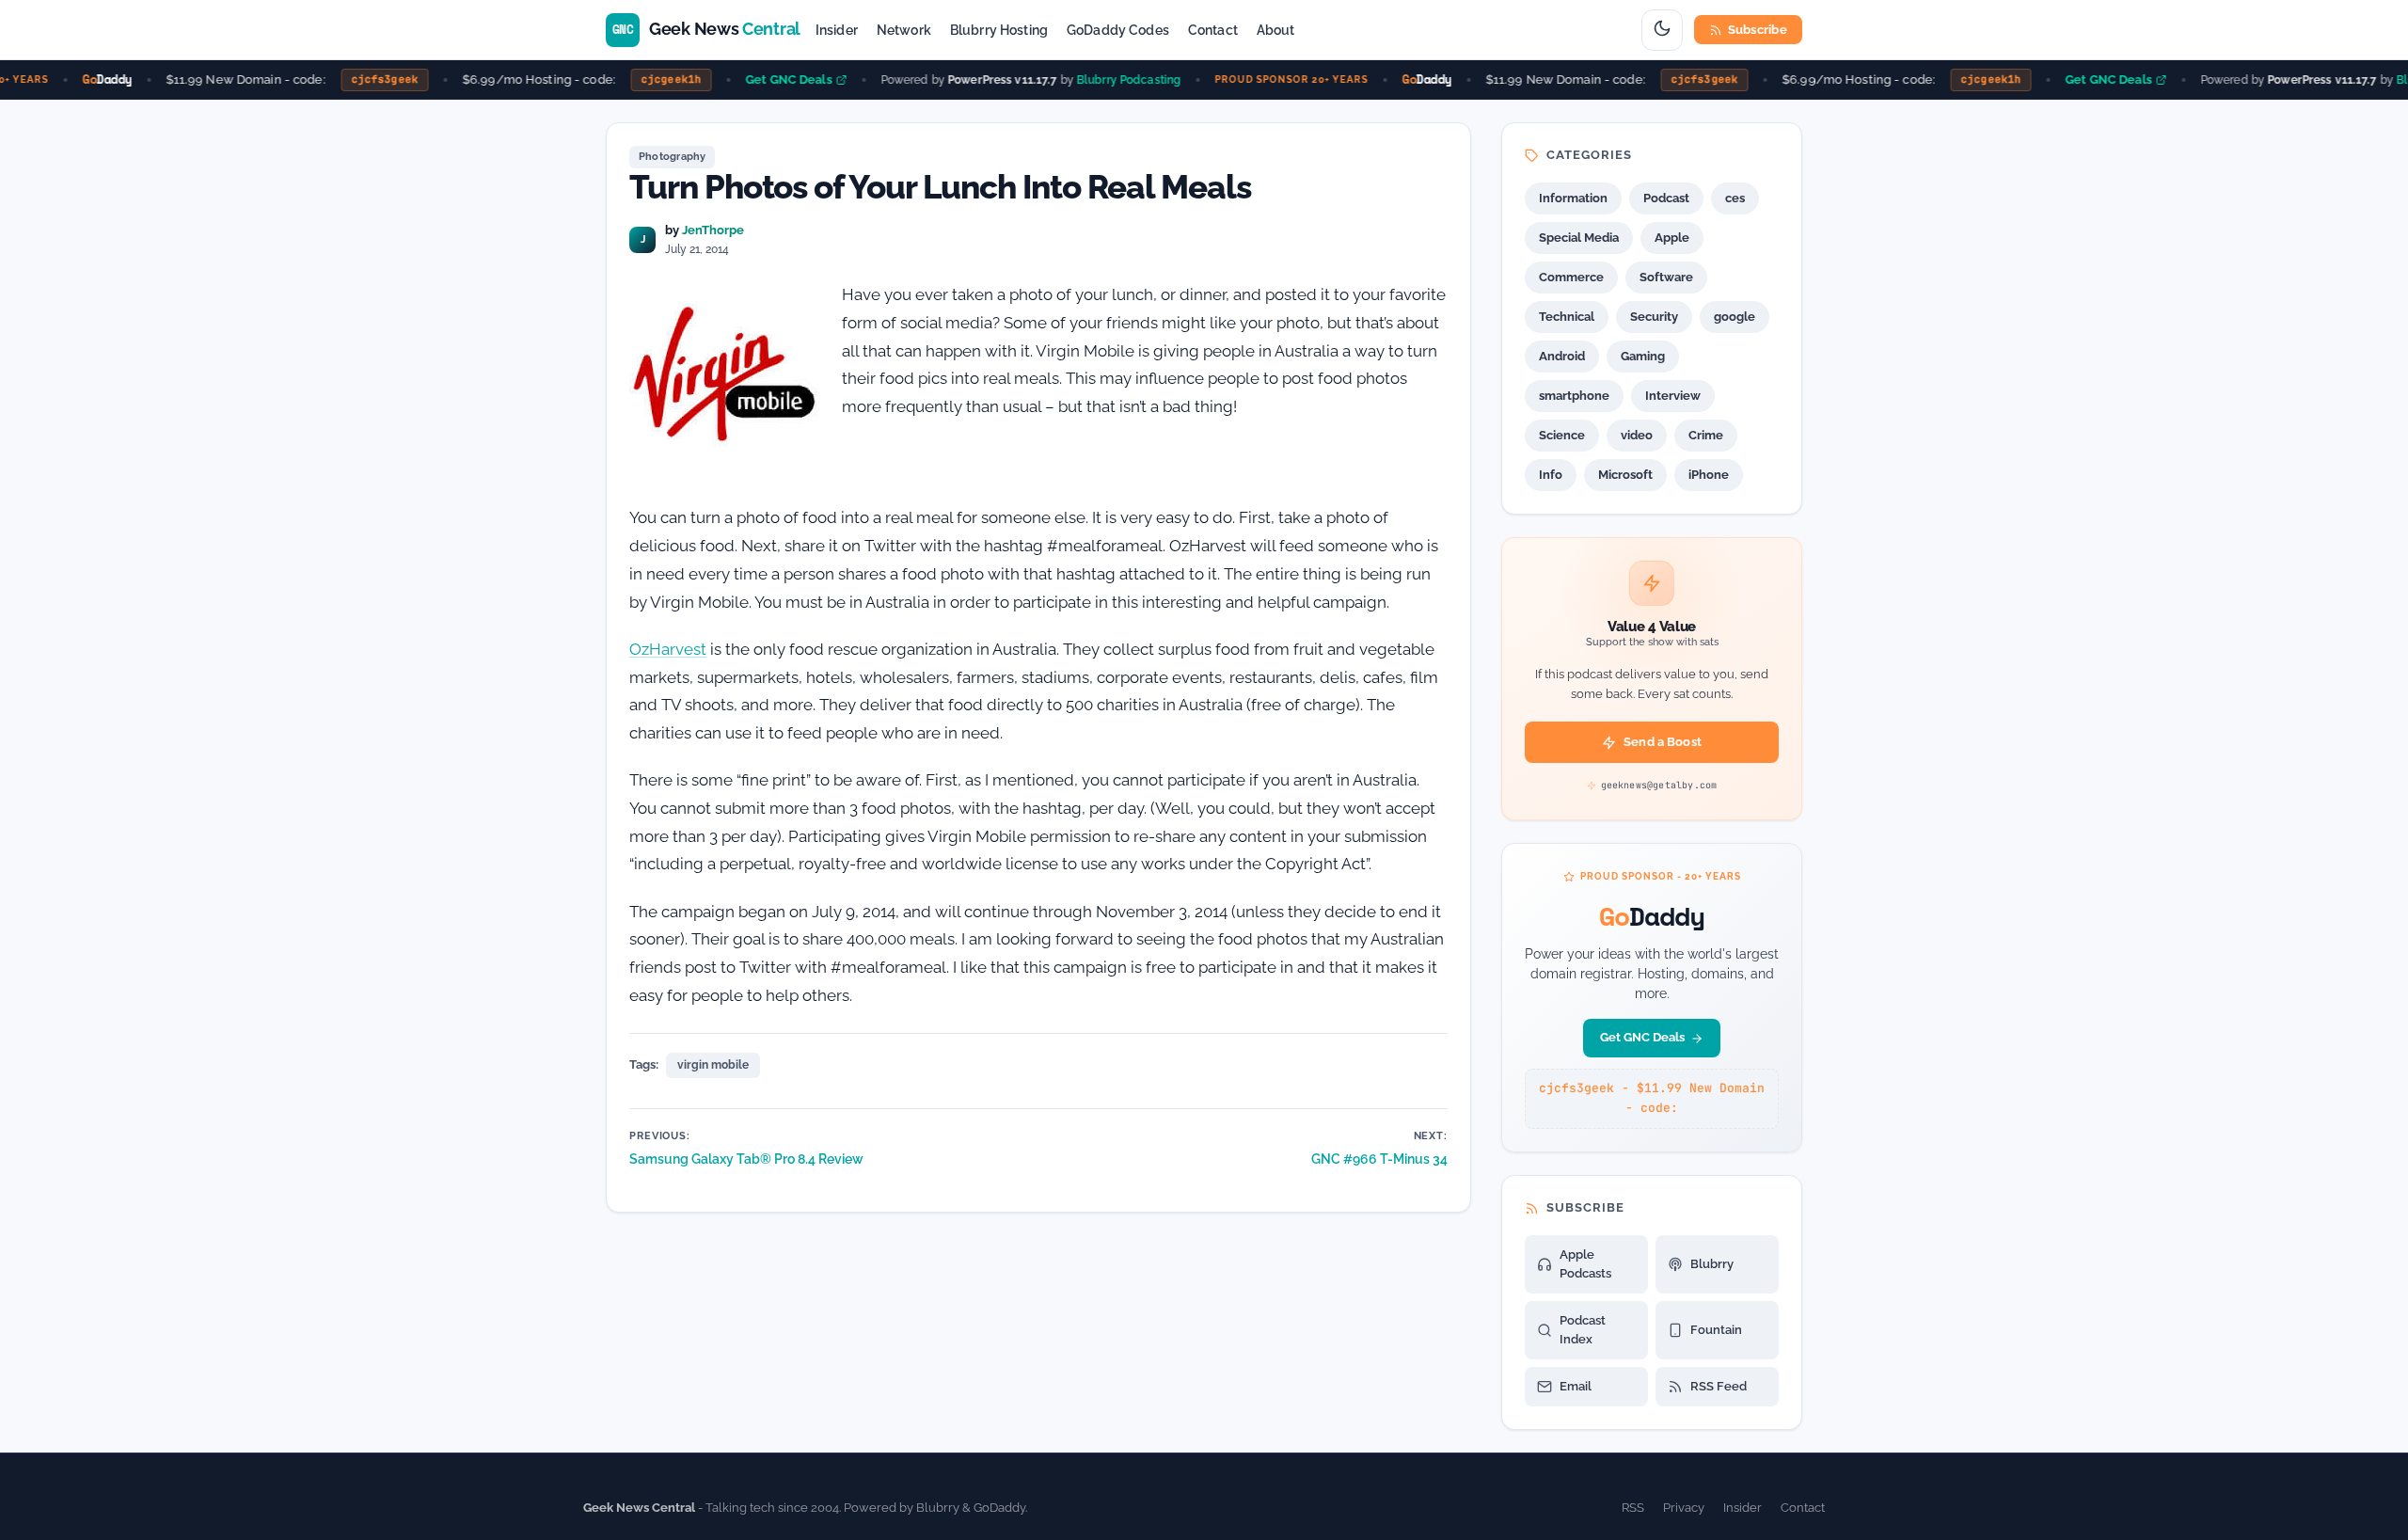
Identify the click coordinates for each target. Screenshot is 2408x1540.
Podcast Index (1583, 1330)
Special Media (1579, 238)
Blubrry (1712, 1264)
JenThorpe (713, 230)
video (1637, 435)
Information (1573, 198)
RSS (1633, 1508)
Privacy (1684, 1508)
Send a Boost (1663, 742)
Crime (1706, 435)
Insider (837, 30)
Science (1562, 435)
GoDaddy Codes (1118, 30)
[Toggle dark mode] (1662, 30)
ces (1735, 198)
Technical (1567, 317)
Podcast (1666, 198)
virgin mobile (713, 1065)
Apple (1672, 238)
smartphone (1574, 396)
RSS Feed (1719, 1386)
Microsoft (1625, 475)
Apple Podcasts (1585, 1264)
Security (1654, 317)
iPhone (1709, 475)
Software (1666, 277)
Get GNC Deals (774, 79)
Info (1551, 475)
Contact (1213, 30)
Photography (672, 157)
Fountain (1716, 1330)
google (1735, 317)
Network (904, 30)
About (1276, 30)
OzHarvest (668, 649)
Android (1562, 356)
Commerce (1571, 277)
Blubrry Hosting (999, 30)
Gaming (1643, 356)
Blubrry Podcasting (1113, 79)
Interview (1673, 396)
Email (1576, 1386)
